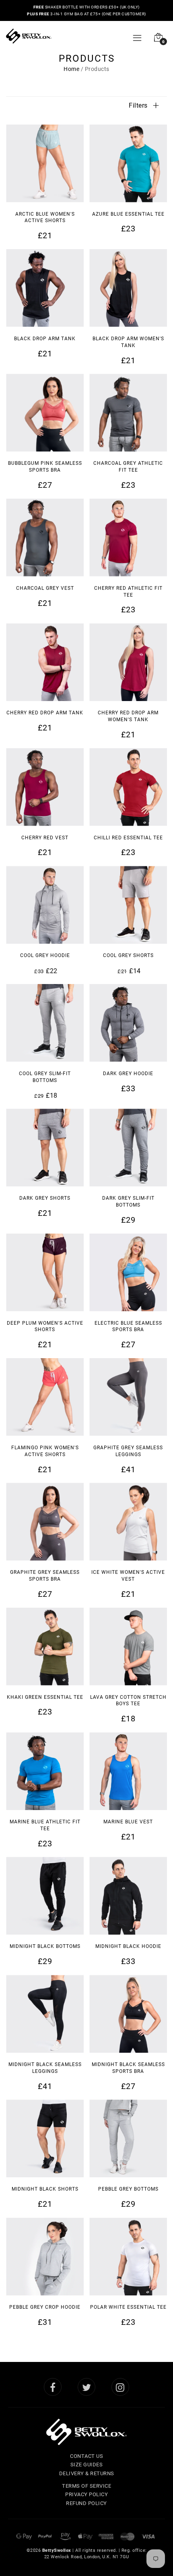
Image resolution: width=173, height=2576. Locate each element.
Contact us (86, 2456)
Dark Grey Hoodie (128, 1073)
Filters (139, 105)
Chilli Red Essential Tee (128, 837)
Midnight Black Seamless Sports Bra (128, 2067)
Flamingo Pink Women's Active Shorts (45, 1451)
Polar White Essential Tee (128, 2307)
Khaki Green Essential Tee (45, 1697)
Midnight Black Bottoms (45, 1946)
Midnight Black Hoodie (128, 1946)
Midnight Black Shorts (45, 2189)
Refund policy (86, 2503)
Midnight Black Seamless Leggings (45, 2067)
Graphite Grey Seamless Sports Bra (45, 1575)
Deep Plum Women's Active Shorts (45, 1326)
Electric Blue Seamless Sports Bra (128, 1326)
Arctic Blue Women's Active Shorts (45, 217)
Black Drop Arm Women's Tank (128, 342)
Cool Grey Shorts (128, 955)
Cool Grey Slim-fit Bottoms (45, 1077)
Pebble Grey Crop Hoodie (45, 2307)
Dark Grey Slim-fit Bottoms (128, 1201)
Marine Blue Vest (128, 1821)
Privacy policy (86, 2494)
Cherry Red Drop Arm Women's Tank (128, 716)
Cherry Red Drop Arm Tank (45, 712)
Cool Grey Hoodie (45, 955)
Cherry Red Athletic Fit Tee (128, 591)
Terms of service (86, 2486)
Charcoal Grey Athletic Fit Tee (128, 466)
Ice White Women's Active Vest (128, 1575)
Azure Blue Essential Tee (128, 214)
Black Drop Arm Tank (45, 338)
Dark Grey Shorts (45, 1198)
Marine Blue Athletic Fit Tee (45, 1825)
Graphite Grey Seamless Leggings (128, 1451)
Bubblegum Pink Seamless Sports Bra (45, 466)
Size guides (87, 2464)
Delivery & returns (87, 2473)
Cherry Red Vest (45, 837)
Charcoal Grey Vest (45, 588)
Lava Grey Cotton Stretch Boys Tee (128, 1700)
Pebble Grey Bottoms (128, 2189)
